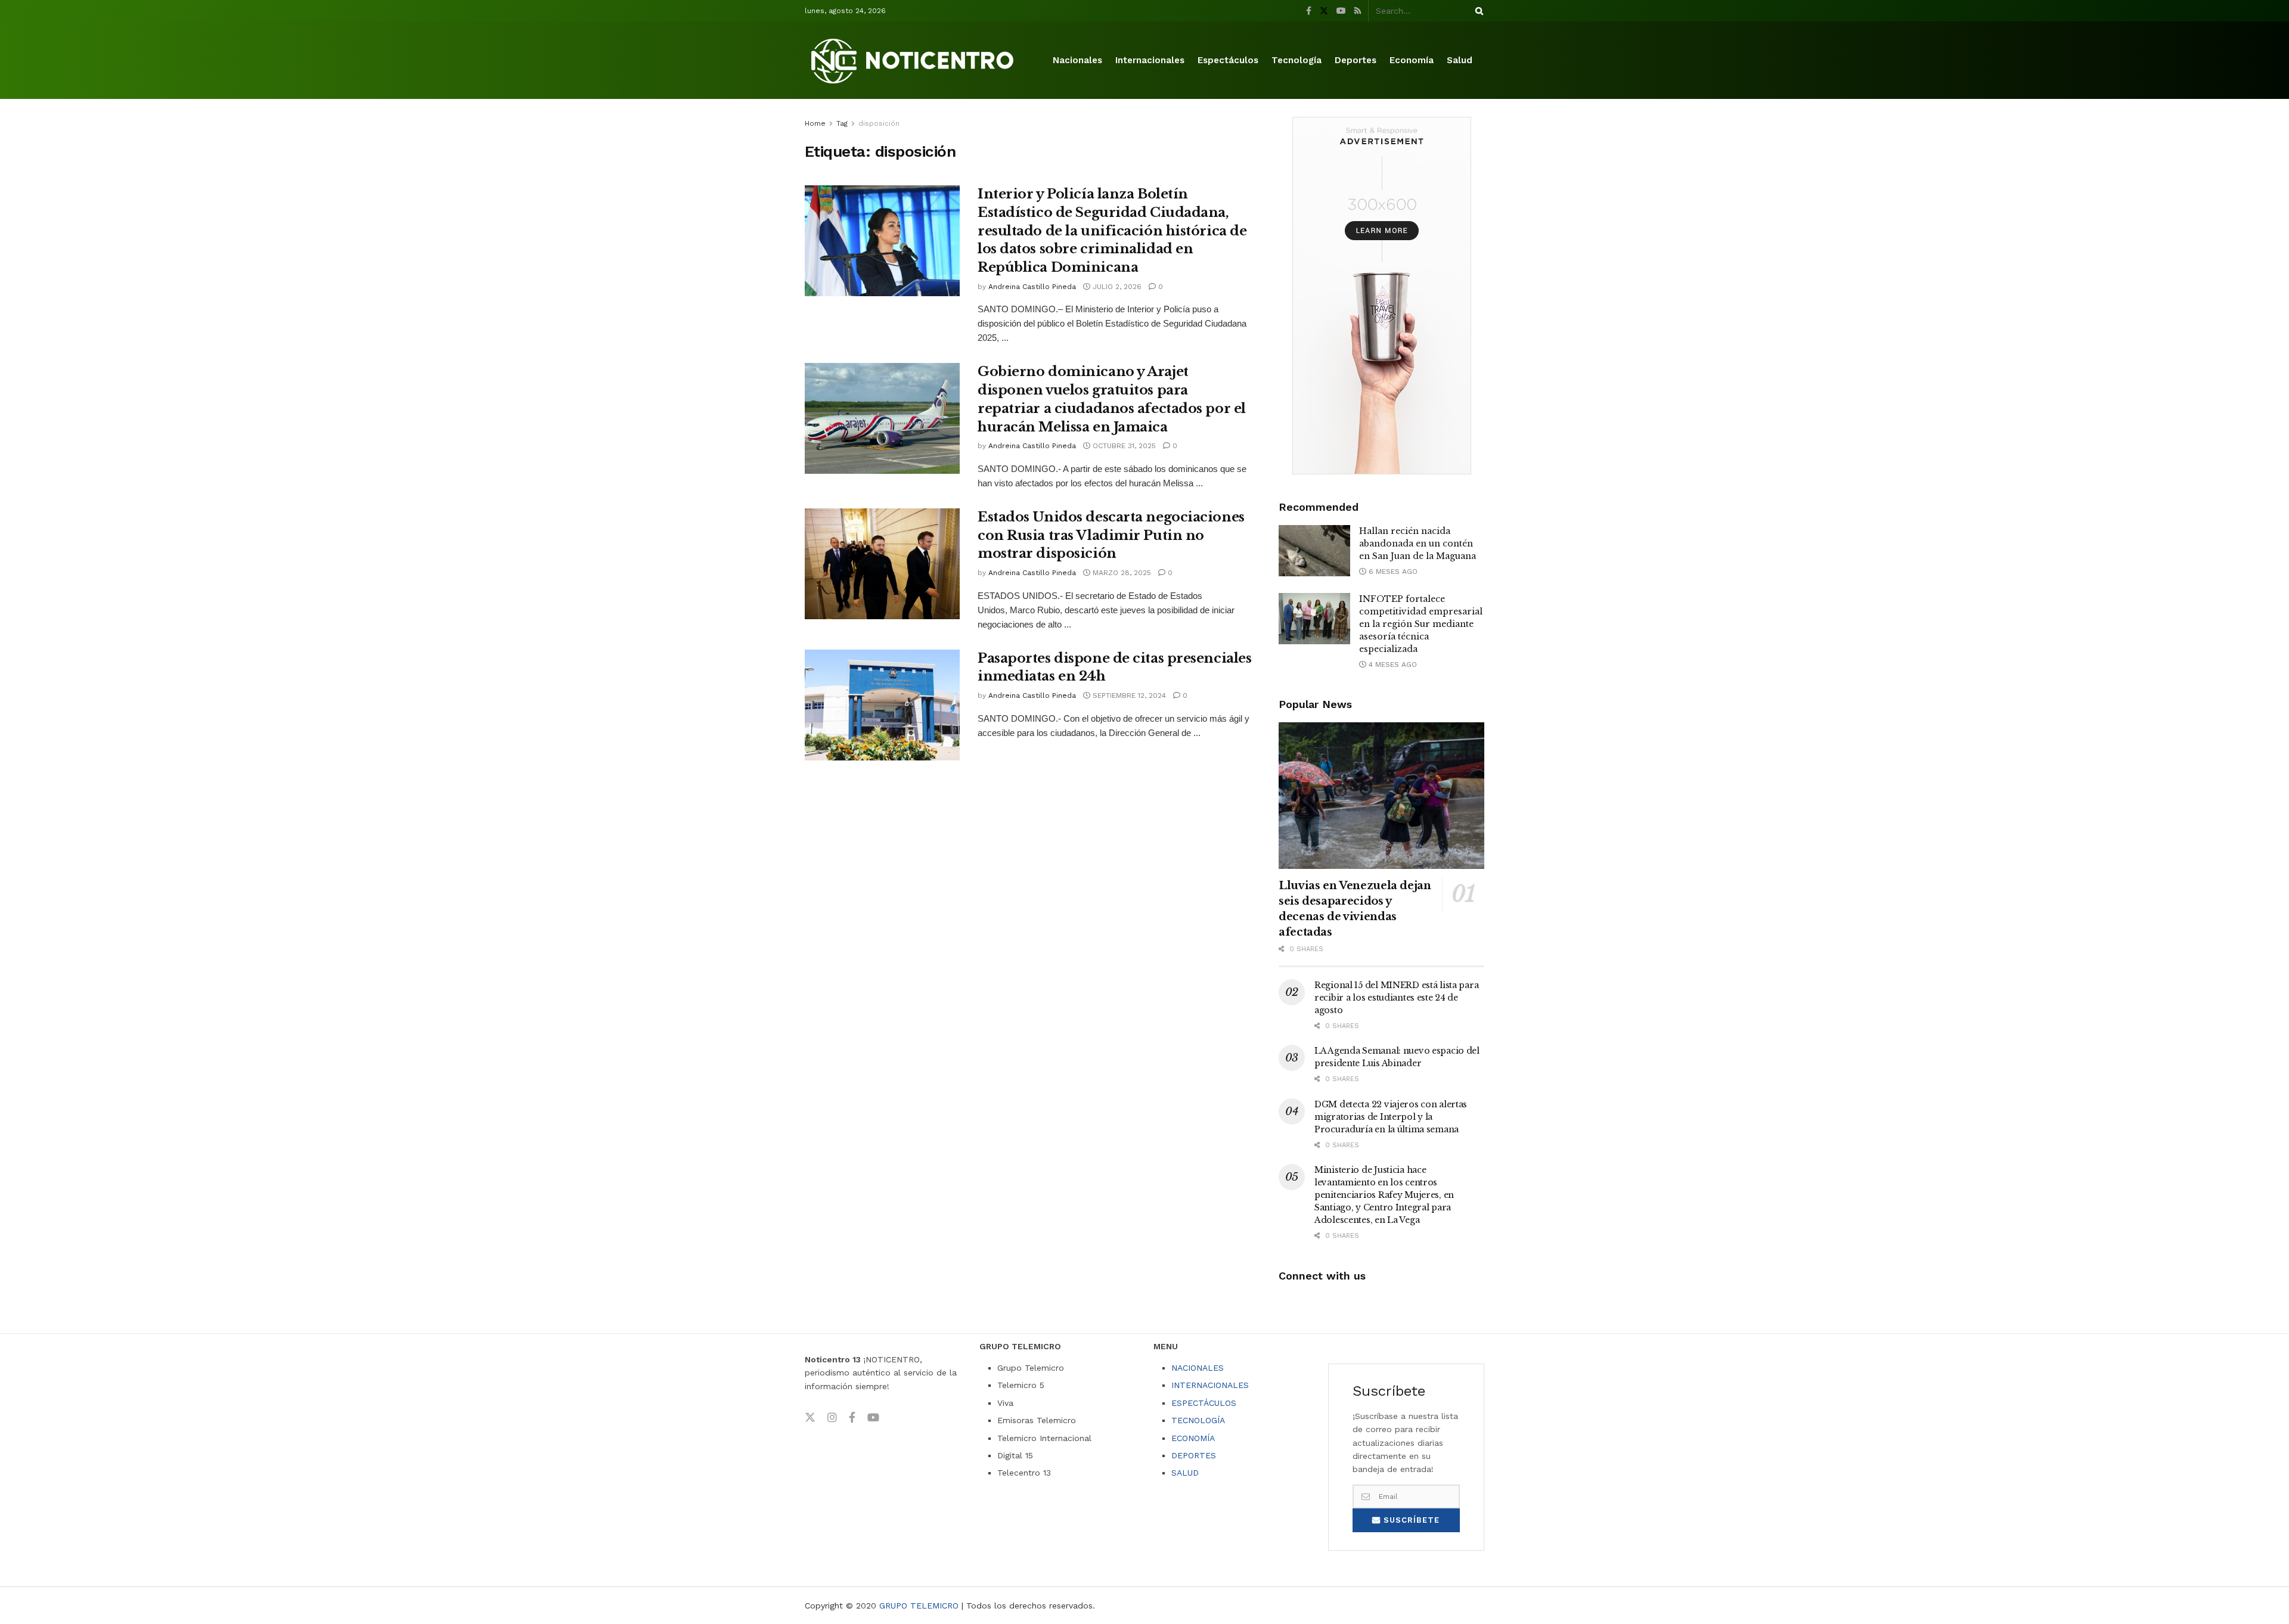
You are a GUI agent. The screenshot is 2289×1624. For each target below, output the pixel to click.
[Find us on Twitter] (1324, 11)
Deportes (1356, 60)
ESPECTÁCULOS (1204, 1403)
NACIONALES (1198, 1368)
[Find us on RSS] (1358, 11)
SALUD (1185, 1473)
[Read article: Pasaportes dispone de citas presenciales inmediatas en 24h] (882, 705)
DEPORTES (1194, 1455)
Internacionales (1150, 60)
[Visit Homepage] (914, 60)
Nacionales (1077, 60)
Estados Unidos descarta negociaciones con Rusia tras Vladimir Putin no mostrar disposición (1111, 535)
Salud (1460, 60)
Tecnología (1297, 60)
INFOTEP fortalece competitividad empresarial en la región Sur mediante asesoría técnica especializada (1421, 624)
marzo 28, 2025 (1121, 573)
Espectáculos (1228, 60)
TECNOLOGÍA (1198, 1420)
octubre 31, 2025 (1123, 446)
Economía (1412, 60)
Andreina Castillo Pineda (1032, 287)
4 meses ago (1392, 664)
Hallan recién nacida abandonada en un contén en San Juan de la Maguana (1418, 544)
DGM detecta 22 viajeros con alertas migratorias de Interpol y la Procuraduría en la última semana (1391, 1117)
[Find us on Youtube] (1341, 11)
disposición (879, 123)
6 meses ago (1392, 572)
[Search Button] (1477, 11)
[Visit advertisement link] (1381, 296)
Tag (842, 123)
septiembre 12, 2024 (1128, 695)
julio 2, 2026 (1116, 287)
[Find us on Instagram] (832, 1418)
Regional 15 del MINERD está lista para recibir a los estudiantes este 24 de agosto (1396, 998)
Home (815, 123)
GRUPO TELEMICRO (919, 1606)
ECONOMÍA (1193, 1438)
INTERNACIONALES (1210, 1385)
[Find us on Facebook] (1309, 11)
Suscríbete (1410, 1520)
